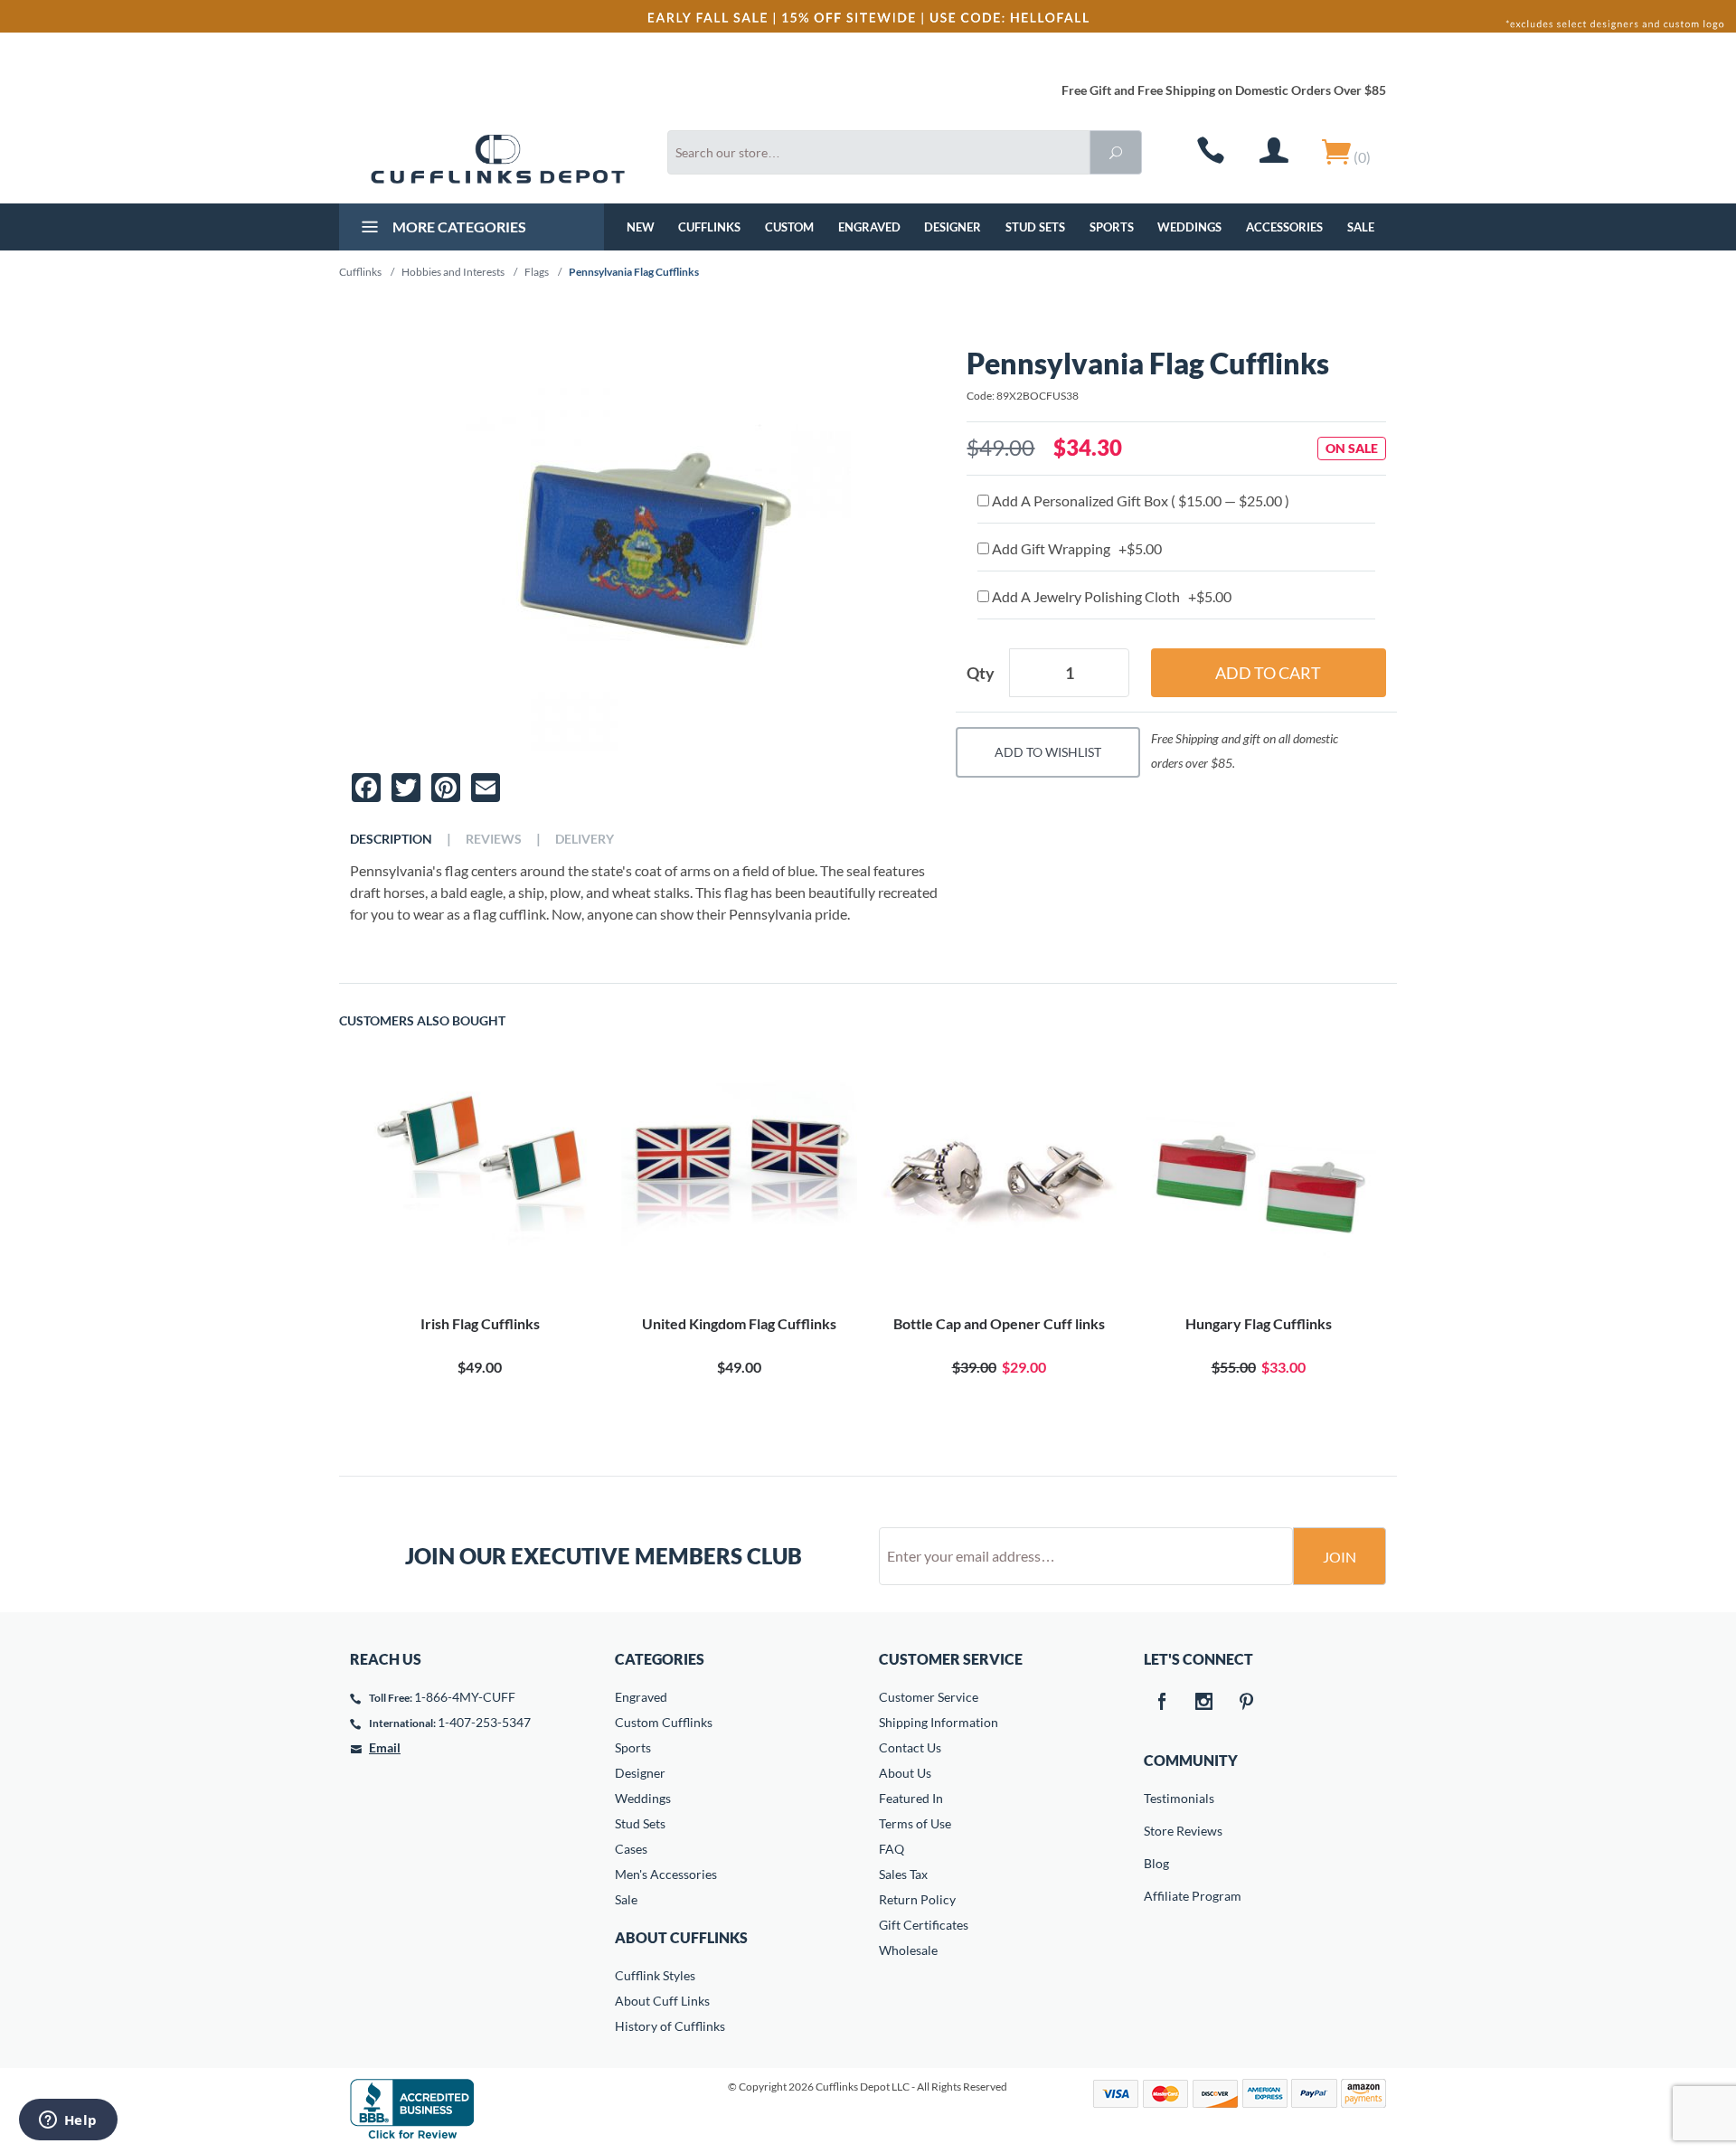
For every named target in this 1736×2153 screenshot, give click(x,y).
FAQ (892, 1849)
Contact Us (910, 1747)
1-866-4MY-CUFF (465, 1697)
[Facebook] (1162, 1703)
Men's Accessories (666, 1874)
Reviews (494, 839)
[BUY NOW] (480, 1186)
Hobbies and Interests (453, 272)
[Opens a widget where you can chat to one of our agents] (68, 2121)
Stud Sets (1035, 227)
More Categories (458, 227)
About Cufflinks (681, 1937)
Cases (631, 1849)
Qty (981, 673)
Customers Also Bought (422, 1021)
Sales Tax (903, 1874)
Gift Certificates (924, 1925)
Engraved (869, 227)
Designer (953, 227)
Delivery (585, 839)
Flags (537, 272)
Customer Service (929, 1697)
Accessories (1284, 227)
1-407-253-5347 (484, 1722)
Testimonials (1156, 1798)
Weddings (1189, 227)
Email (385, 1747)
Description (391, 839)
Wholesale (908, 1950)
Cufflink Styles (655, 1975)
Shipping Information (939, 1722)
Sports (1112, 227)
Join (1340, 1557)
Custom (789, 227)
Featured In (911, 1798)
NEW (641, 227)
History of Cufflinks (670, 2026)
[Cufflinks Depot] (498, 159)
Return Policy (917, 1899)
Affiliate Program (1156, 1896)
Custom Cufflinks (664, 1722)
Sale (1361, 227)
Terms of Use (915, 1823)
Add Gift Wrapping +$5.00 (1076, 548)
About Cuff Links (662, 2001)
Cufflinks (709, 227)
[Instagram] (1204, 1703)
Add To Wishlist (1048, 752)
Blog (1156, 1863)
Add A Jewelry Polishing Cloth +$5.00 (1110, 596)
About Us (905, 1773)
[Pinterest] (1247, 1703)
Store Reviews (1156, 1831)
